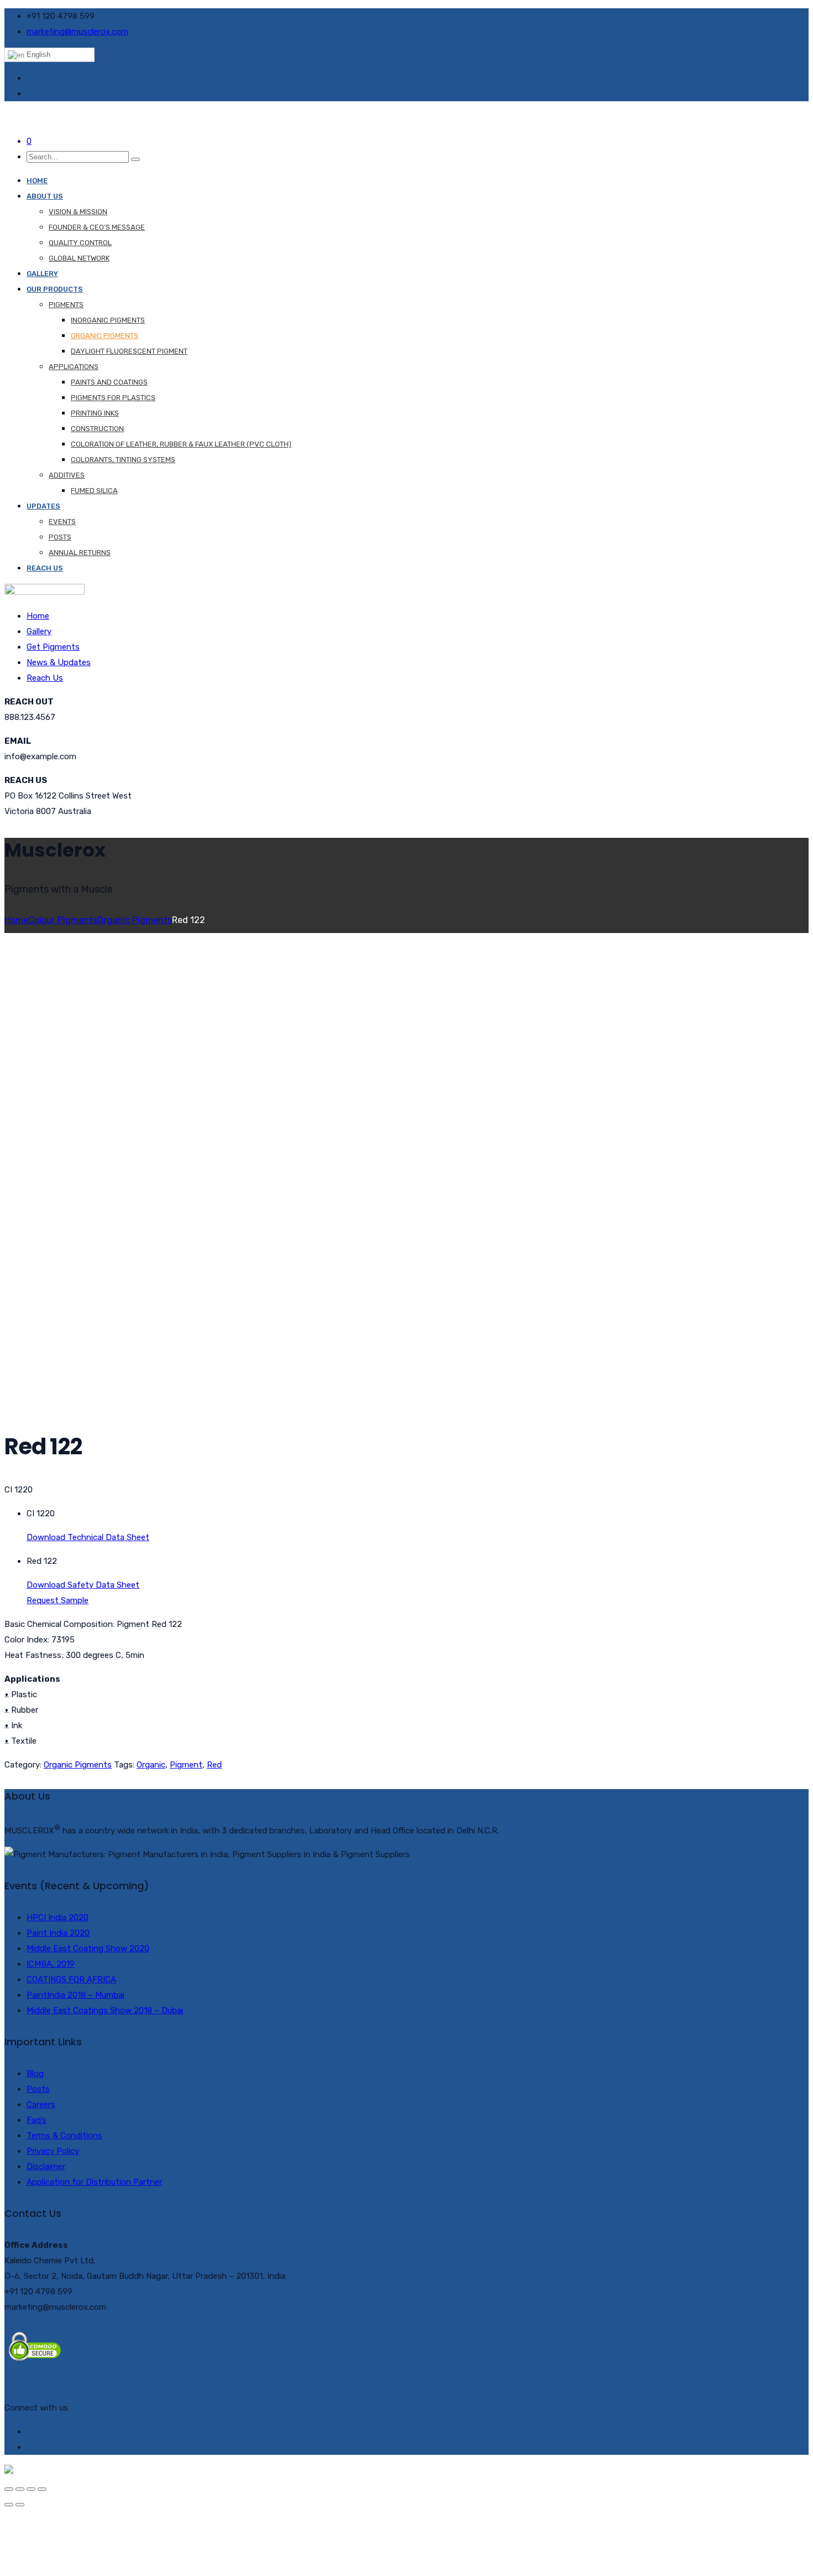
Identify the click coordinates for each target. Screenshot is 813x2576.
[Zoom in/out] (42, 2489)
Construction (97, 429)
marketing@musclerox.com (77, 32)
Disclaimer (46, 2166)
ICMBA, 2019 (51, 1964)
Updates (43, 506)
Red (214, 1765)
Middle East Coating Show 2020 (88, 1948)
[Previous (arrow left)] (9, 2505)
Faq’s (37, 2120)
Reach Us (45, 568)
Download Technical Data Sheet (88, 1537)
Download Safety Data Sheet (83, 1585)
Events (62, 522)
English (37, 55)
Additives (67, 475)
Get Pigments (53, 647)
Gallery (42, 274)
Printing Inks (95, 413)
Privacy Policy (53, 2151)
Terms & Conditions (64, 2136)
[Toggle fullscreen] (31, 2489)
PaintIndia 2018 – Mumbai (75, 1995)
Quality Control (80, 243)
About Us (45, 196)
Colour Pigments (63, 920)
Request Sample (58, 1600)
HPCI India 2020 (58, 1917)
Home (37, 181)
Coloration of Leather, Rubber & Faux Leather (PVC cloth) (181, 444)
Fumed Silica (94, 491)
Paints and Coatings (109, 382)
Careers (41, 2105)
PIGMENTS (66, 305)
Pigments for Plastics (113, 398)
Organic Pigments (105, 336)
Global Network (79, 258)
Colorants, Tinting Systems (123, 460)
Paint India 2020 (58, 1933)
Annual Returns (80, 553)
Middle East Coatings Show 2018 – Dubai (105, 2010)
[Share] (20, 2489)
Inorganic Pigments (108, 320)
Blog (35, 2074)
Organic (151, 1765)
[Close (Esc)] (9, 2489)
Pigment (186, 1765)
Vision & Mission (78, 212)
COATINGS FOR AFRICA (71, 1979)
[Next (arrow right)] (20, 2505)
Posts (60, 537)
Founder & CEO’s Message (97, 227)
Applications (74, 367)
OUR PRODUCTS (55, 289)
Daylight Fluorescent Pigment (129, 351)
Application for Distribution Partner (94, 2182)
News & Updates (59, 662)
